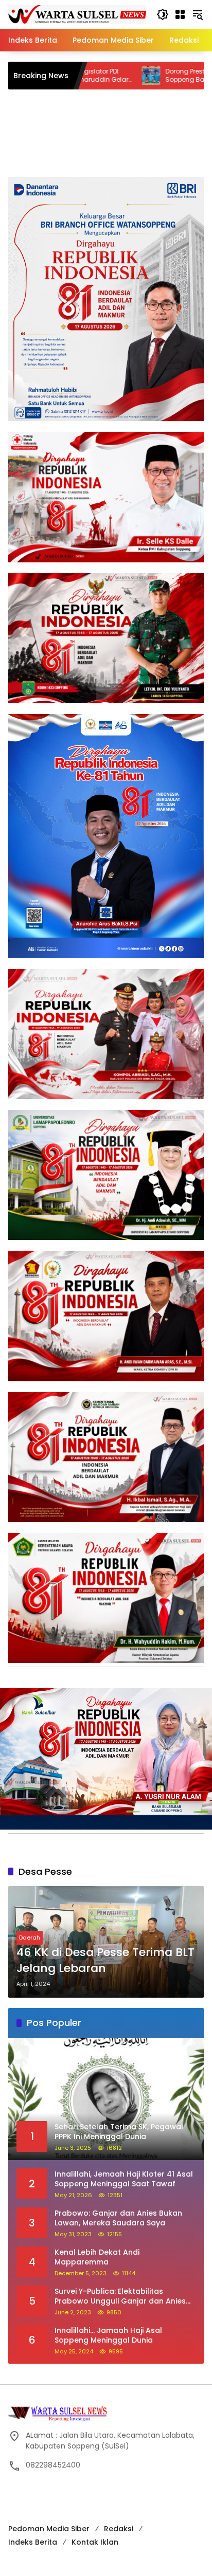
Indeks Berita (33, 2542)
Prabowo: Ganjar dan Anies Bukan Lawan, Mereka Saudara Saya (118, 2218)
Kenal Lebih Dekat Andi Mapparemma (97, 2258)
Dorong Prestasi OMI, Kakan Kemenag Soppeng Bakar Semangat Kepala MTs (138, 76)
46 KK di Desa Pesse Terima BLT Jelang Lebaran (105, 1960)
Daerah (30, 1938)
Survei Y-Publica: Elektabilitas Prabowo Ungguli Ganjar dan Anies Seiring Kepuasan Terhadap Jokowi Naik (121, 2297)
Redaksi (119, 2529)
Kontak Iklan (95, 2542)
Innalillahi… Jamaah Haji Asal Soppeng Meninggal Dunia (108, 2336)
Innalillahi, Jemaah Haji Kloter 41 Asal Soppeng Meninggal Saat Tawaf (124, 2179)
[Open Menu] (180, 14)
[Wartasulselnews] (77, 14)
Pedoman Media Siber (49, 2529)
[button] (163, 14)
